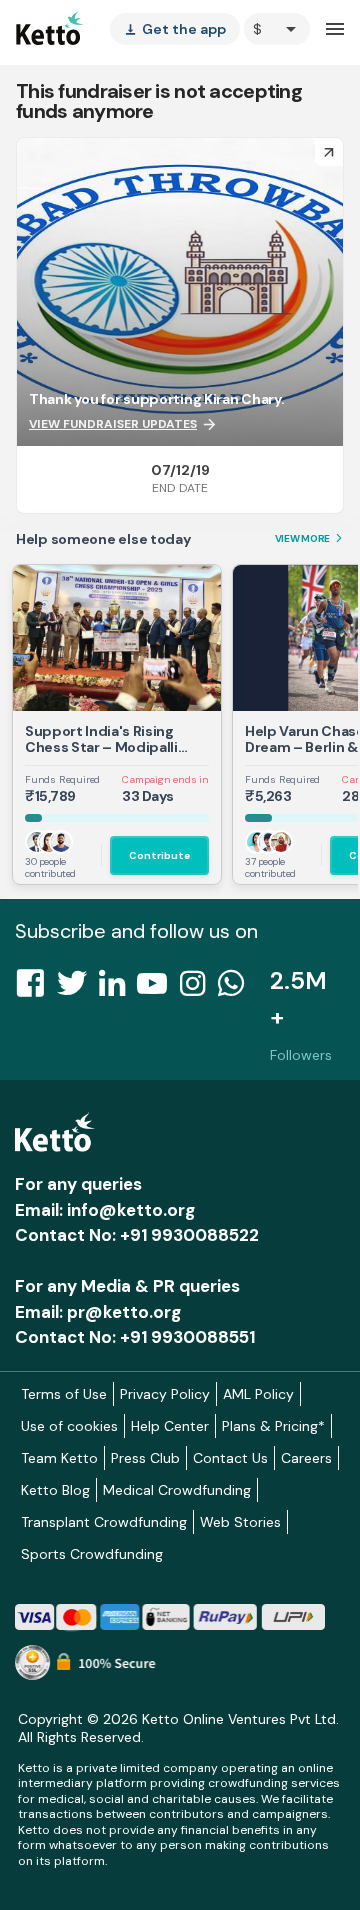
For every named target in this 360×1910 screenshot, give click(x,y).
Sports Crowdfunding (92, 1554)
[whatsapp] (237, 989)
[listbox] (175, 29)
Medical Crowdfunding (177, 1490)
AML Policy (258, 1394)
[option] (277, 29)
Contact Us (230, 1458)
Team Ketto (59, 1458)
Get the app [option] (175, 29)
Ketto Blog (55, 1490)
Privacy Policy (165, 1394)
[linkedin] (118, 989)
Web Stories (240, 1522)
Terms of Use (64, 1394)
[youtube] (158, 989)
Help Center (170, 1426)
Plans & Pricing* (273, 1426)
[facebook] (36, 989)
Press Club (145, 1458)
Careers (306, 1458)
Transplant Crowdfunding (104, 1522)
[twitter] (78, 989)
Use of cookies (69, 1426)
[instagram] (198, 989)
